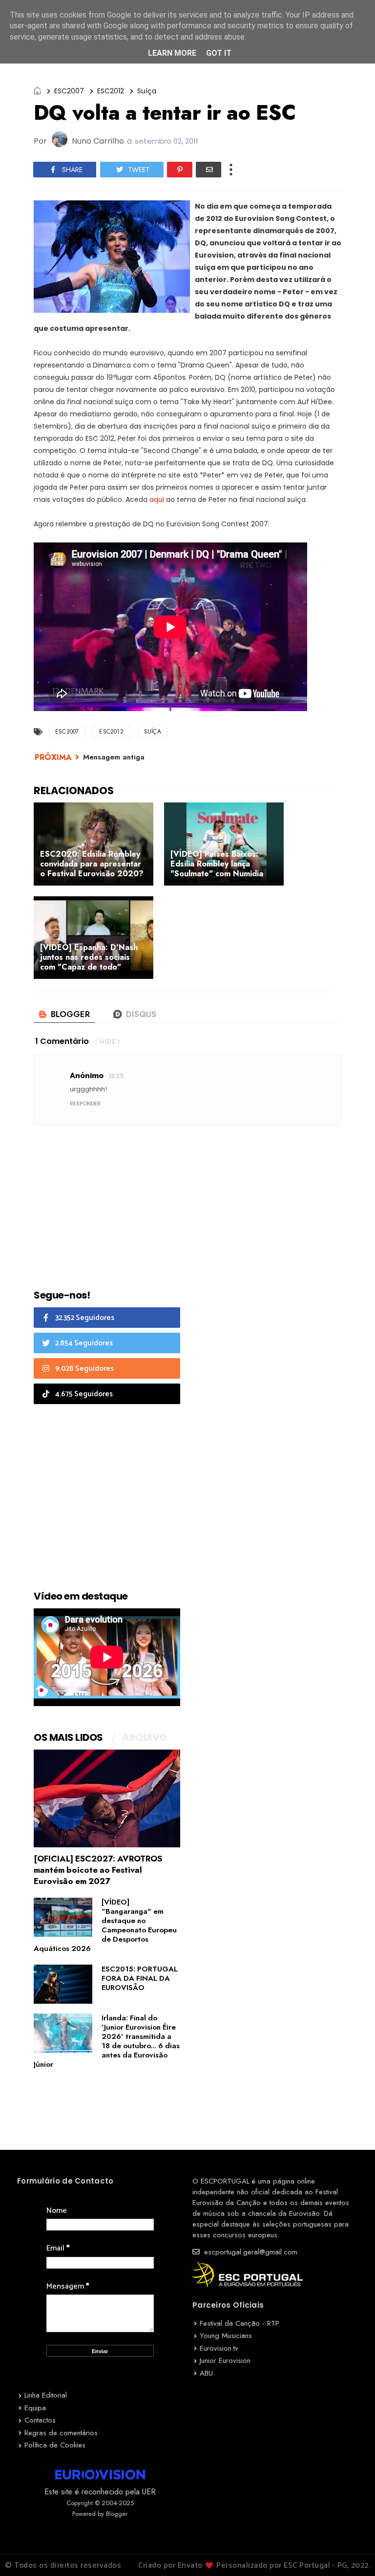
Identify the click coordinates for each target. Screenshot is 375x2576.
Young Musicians (226, 2336)
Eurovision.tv (219, 2348)
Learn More (172, 53)
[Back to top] (351, 2553)
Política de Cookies (55, 2445)
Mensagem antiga (114, 757)
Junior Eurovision (225, 2360)
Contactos (40, 2420)
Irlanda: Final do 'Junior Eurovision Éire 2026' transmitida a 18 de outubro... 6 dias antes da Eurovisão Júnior (107, 2041)
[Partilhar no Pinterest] (180, 170)
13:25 (116, 1076)
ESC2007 (69, 91)
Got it (219, 53)
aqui (157, 499)
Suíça (147, 91)
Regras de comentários (61, 2433)
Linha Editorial (46, 2395)
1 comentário (62, 1041)
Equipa (35, 2408)
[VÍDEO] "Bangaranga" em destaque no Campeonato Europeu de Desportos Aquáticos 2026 (105, 1925)
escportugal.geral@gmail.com (250, 2252)
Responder (85, 1104)
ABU (206, 2373)
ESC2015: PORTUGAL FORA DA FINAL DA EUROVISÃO (140, 1978)
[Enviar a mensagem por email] (208, 170)
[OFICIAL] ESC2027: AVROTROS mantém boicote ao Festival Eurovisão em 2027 (98, 1870)
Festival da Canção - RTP (240, 2323)
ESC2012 (111, 91)
